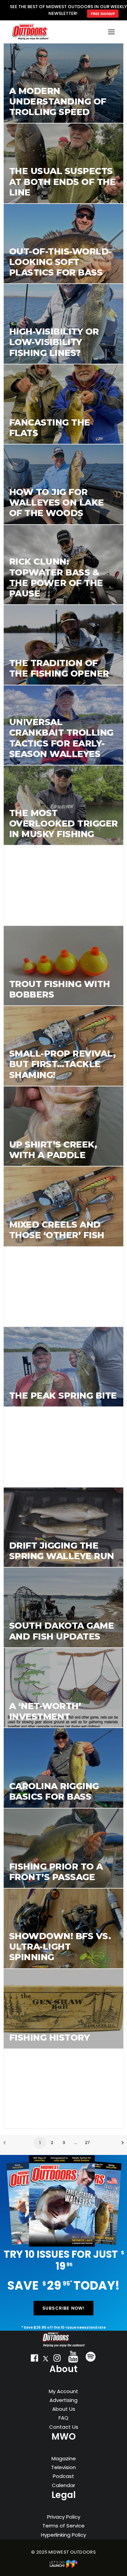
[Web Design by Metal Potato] (64, 2566)
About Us (64, 2409)
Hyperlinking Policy (63, 2535)
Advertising (63, 2400)
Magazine (64, 2458)
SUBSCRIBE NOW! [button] (64, 2308)
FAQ (63, 2418)
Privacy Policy (64, 2517)
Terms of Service (63, 2526)
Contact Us (64, 2427)
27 (88, 2143)
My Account (63, 2391)
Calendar (63, 2485)
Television (63, 2467)
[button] (34, 2360)
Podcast (63, 2476)
